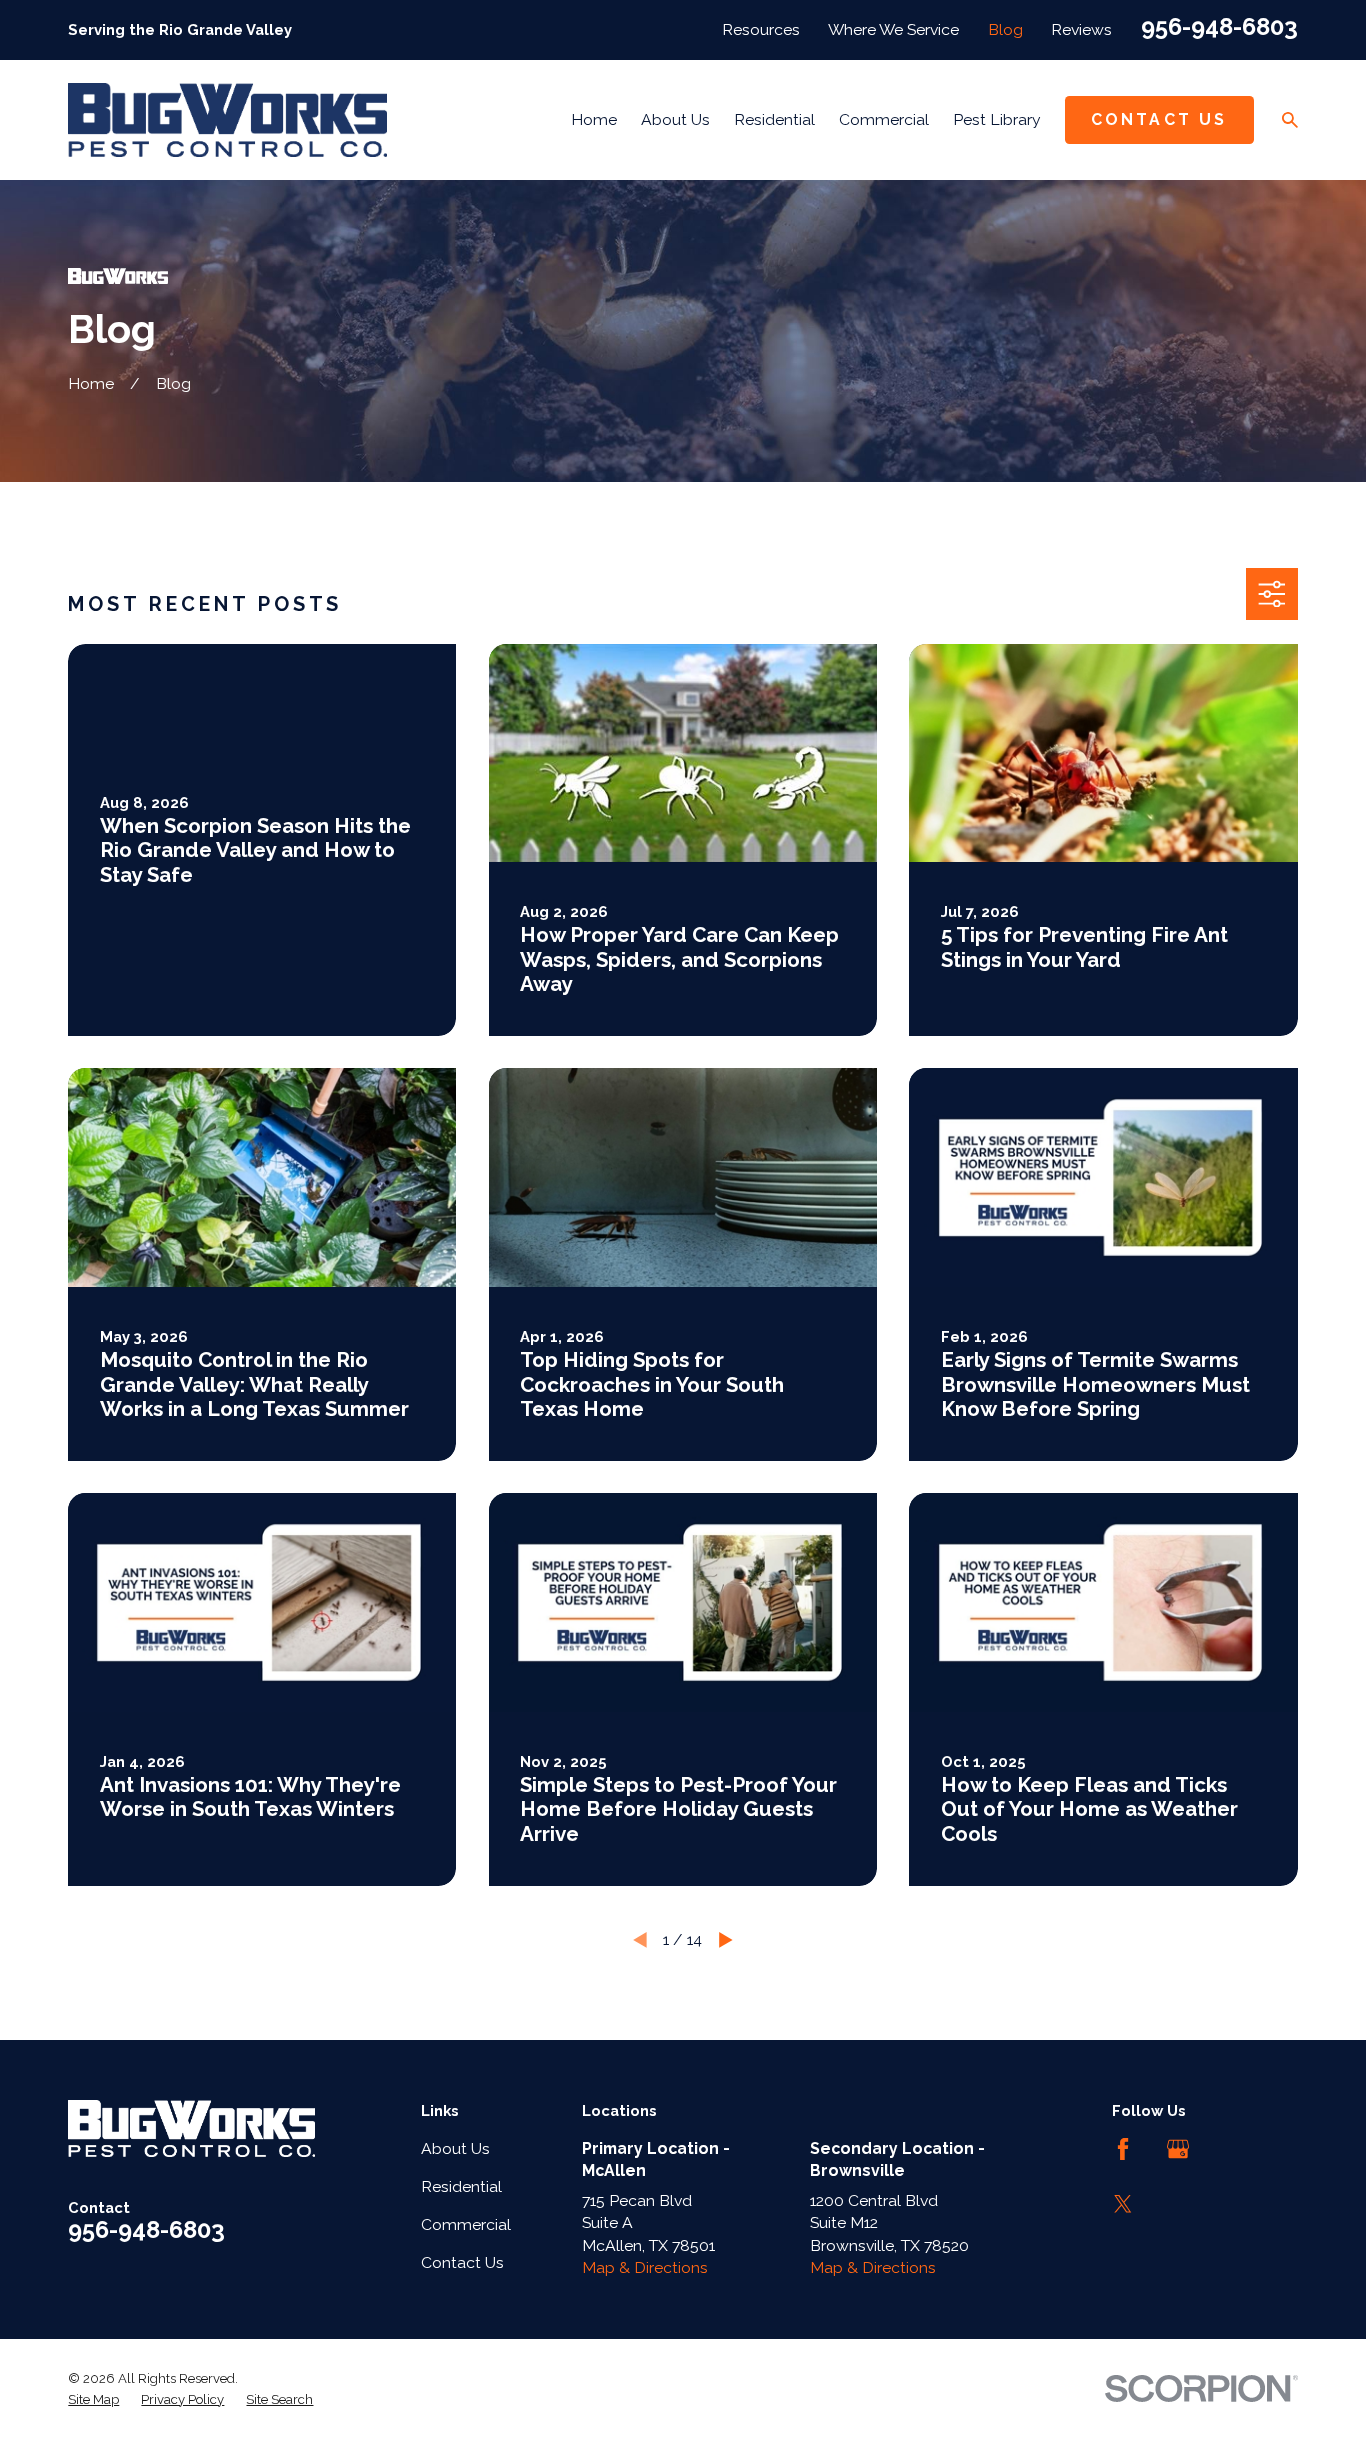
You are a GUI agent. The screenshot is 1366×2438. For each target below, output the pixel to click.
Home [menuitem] (594, 119)
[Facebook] (1123, 2149)
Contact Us (1159, 119)
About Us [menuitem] (675, 119)
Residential (461, 2186)
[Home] (227, 120)
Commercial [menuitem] (884, 119)
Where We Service (893, 29)
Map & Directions (645, 2267)
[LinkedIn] (1232, 2149)
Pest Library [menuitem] (997, 119)
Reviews (1081, 29)
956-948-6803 (1219, 27)
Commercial (466, 2224)
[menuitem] (93, 2400)
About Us (455, 2148)
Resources (761, 29)
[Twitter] (1123, 2204)
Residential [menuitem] (774, 119)
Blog (1005, 29)
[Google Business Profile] (1178, 2149)
